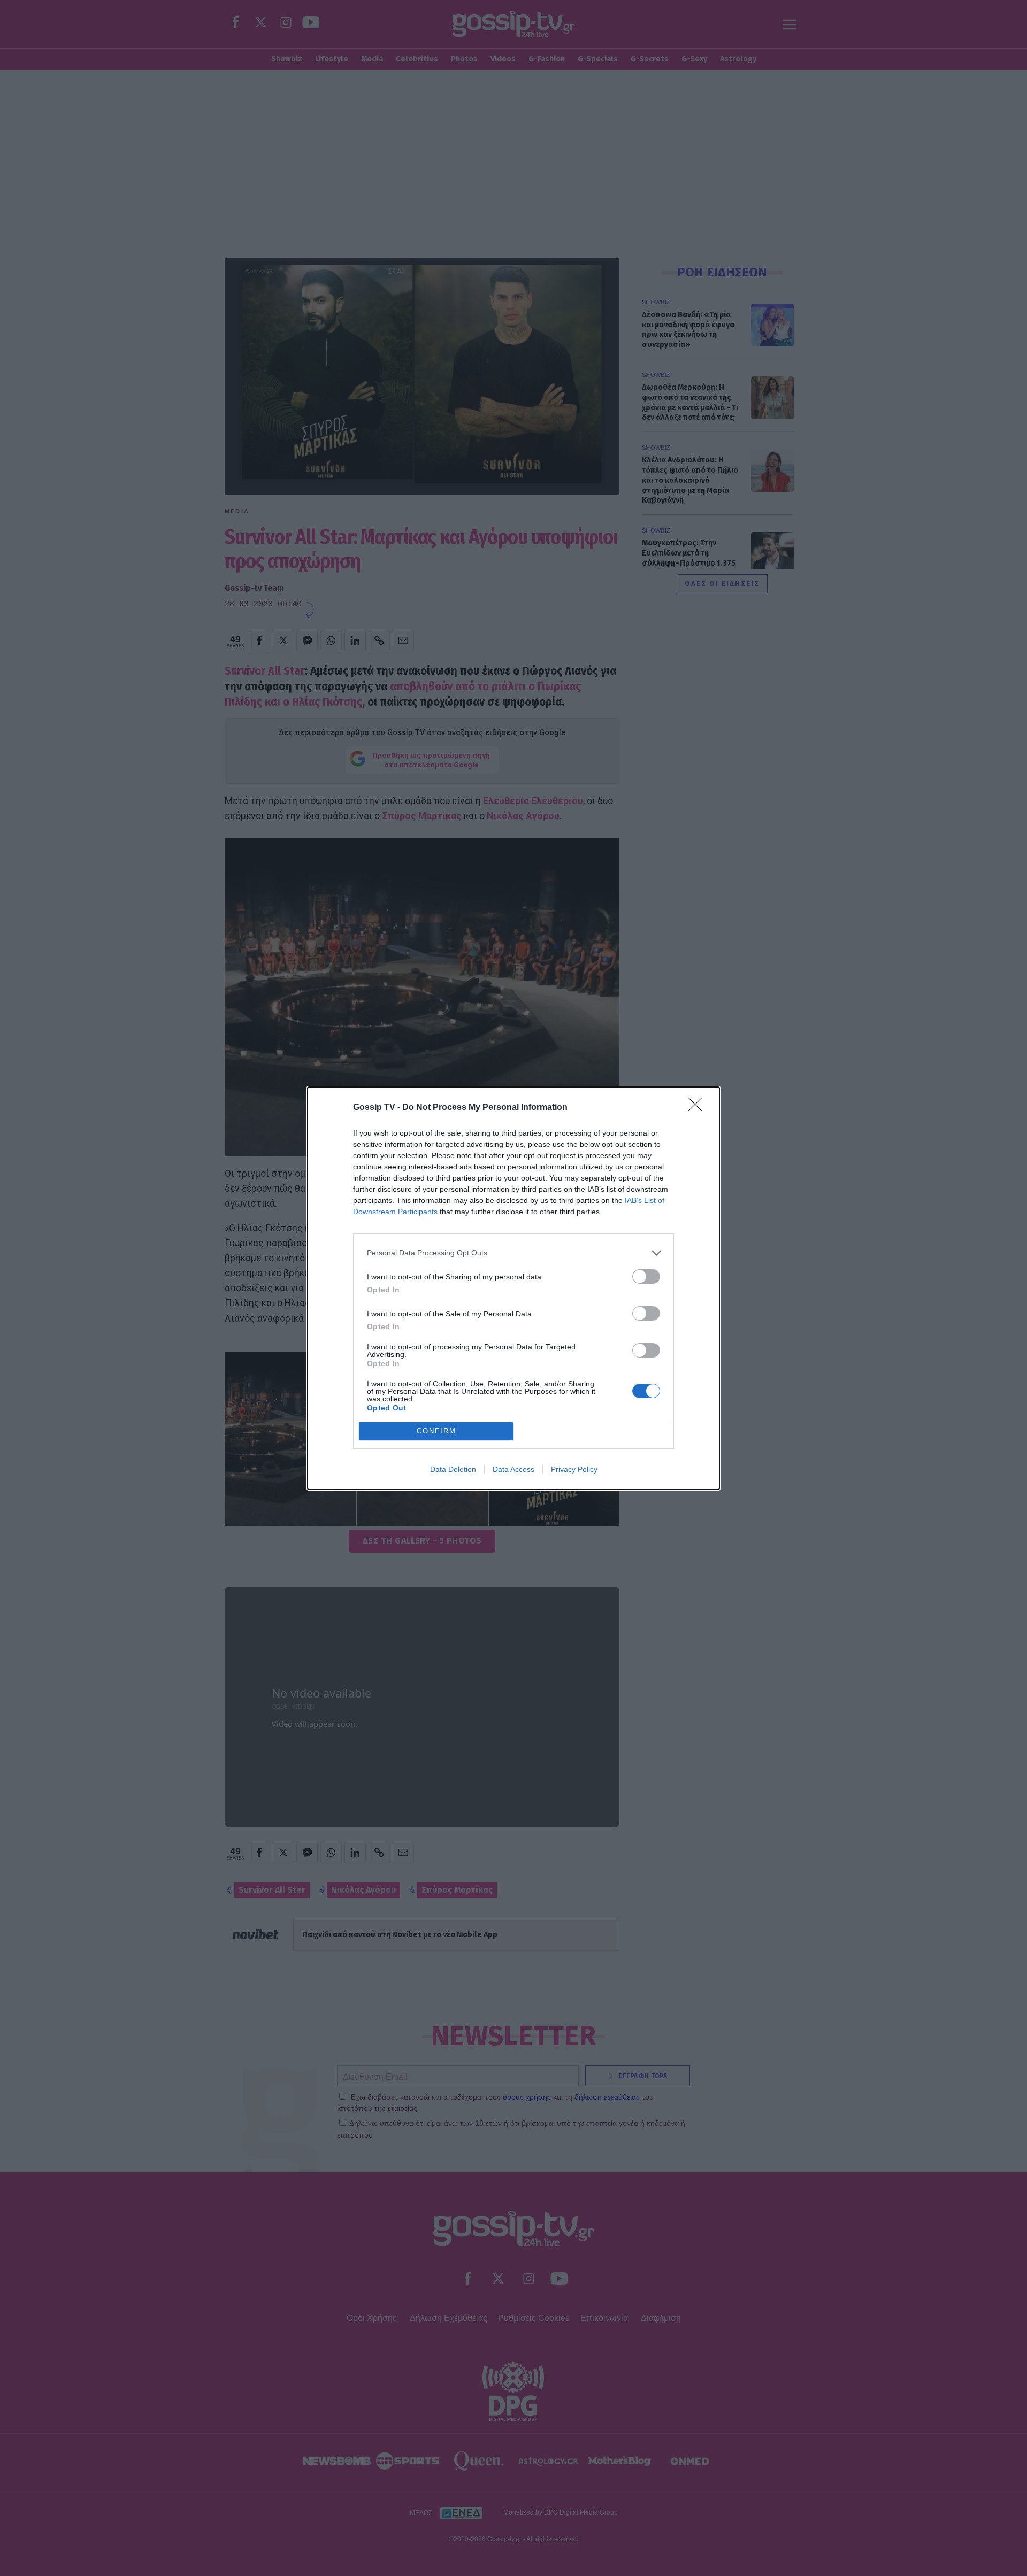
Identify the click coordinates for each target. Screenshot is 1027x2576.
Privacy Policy (574, 1469)
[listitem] (513, 1253)
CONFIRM (436, 1431)
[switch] (646, 1277)
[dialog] (513, 1288)
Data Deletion (453, 1469)
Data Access (513, 1469)
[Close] (699, 1108)
